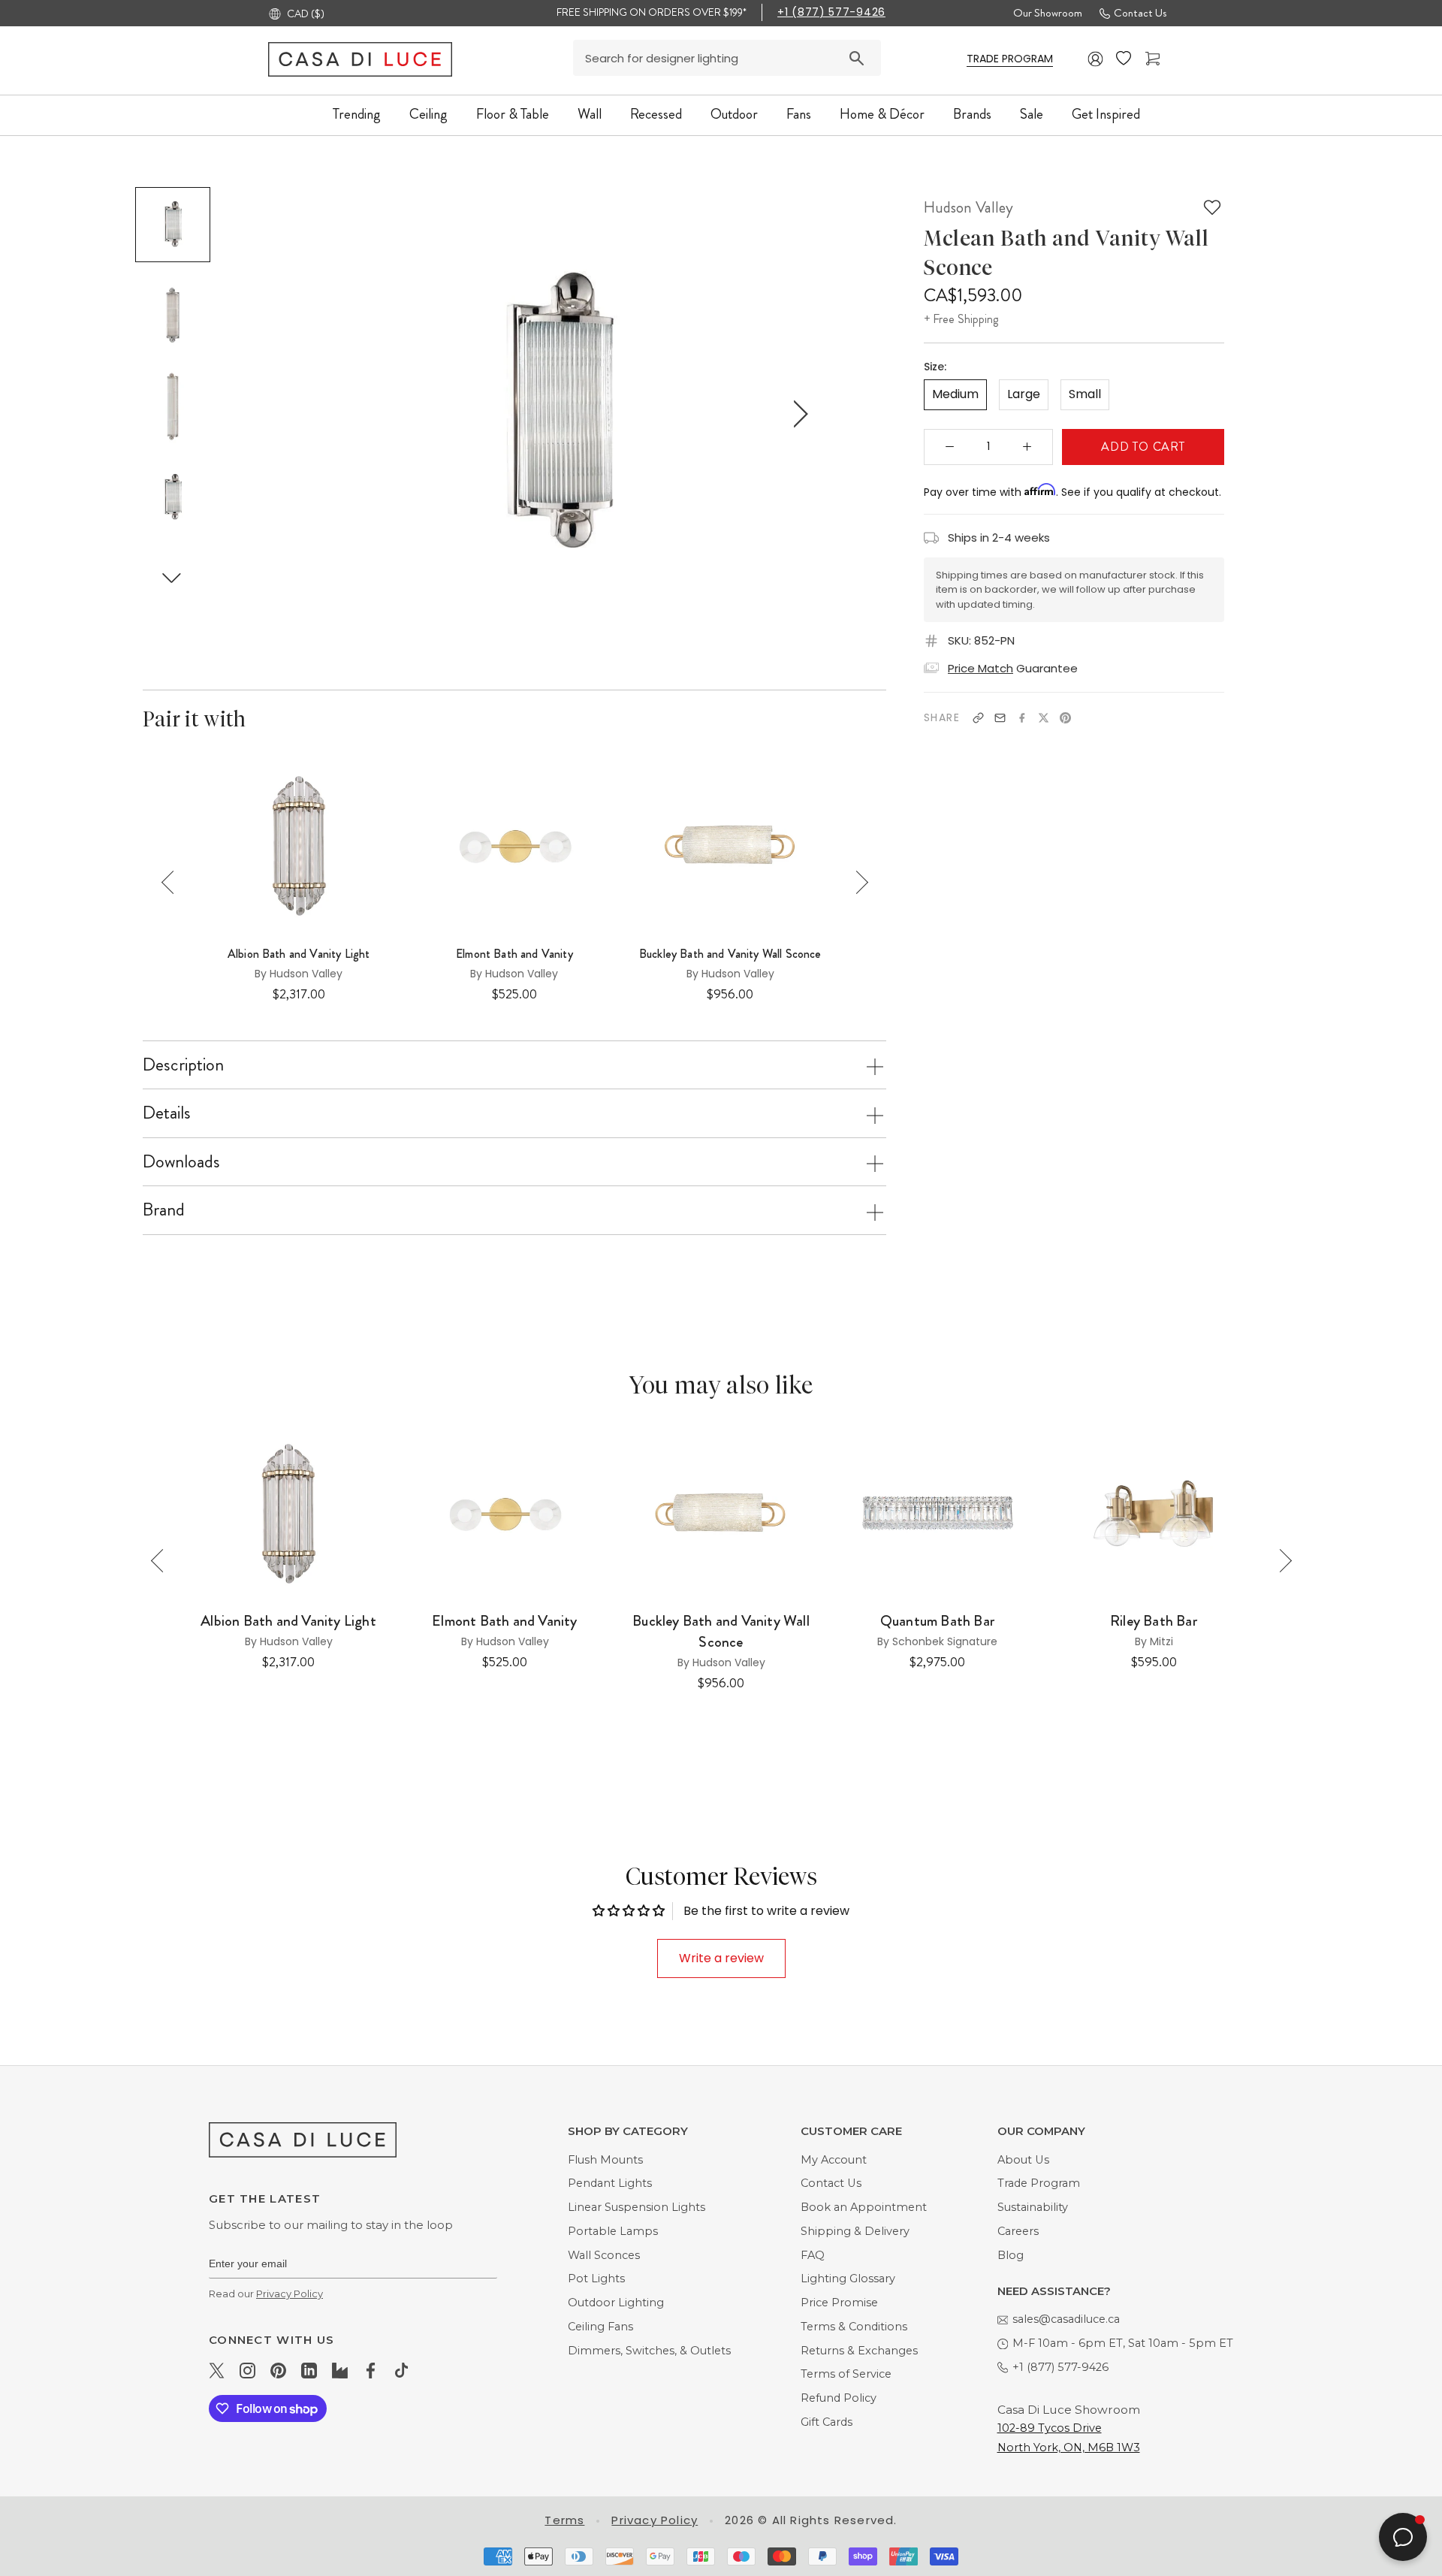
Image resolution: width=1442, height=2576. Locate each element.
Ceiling (428, 114)
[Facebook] (1022, 718)
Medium (955, 394)
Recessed (656, 114)
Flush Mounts (605, 2160)
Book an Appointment (864, 2207)
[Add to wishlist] (1212, 207)
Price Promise (839, 2303)
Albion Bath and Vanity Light (299, 954)
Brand (164, 1209)
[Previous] (173, 882)
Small (1085, 394)
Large (1024, 394)
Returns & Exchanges (859, 2351)
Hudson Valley (968, 207)
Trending (357, 114)
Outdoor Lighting (616, 2303)
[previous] (320, 414)
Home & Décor (882, 114)
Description (183, 1065)
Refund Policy (839, 2398)
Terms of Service (846, 2374)
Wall (590, 114)
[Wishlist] (1125, 59)
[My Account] (1096, 59)
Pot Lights (596, 2279)
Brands (972, 114)
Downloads (181, 1161)
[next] (798, 414)
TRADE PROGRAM (1010, 59)
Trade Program (1039, 2183)
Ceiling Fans (600, 2327)
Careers (1018, 2231)
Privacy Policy (290, 2294)
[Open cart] (1154, 59)
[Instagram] (247, 2370)
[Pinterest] (1065, 718)
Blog (1011, 2255)
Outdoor (734, 114)
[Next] (857, 882)
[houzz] (340, 2370)
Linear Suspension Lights (637, 2207)
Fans (799, 114)
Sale (1032, 114)
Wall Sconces (604, 2255)
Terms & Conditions (854, 2327)
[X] (1044, 718)
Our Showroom (1048, 13)
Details (167, 1113)
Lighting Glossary (848, 2279)
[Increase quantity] (1027, 446)
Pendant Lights (610, 2183)
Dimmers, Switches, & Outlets (649, 2351)
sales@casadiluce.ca (1066, 2319)
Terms (564, 2520)
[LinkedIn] (309, 2370)
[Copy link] (978, 718)
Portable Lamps (613, 2231)
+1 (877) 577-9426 (831, 12)
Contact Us (1140, 13)
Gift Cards (827, 2422)
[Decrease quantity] (950, 446)
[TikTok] (401, 2370)
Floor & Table (513, 114)
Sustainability (1033, 2207)
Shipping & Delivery (855, 2231)
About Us (1023, 2160)
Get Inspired (1106, 114)
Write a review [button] (721, 1958)
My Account (834, 2160)
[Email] (1000, 718)
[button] (172, 577)
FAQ (813, 2255)
